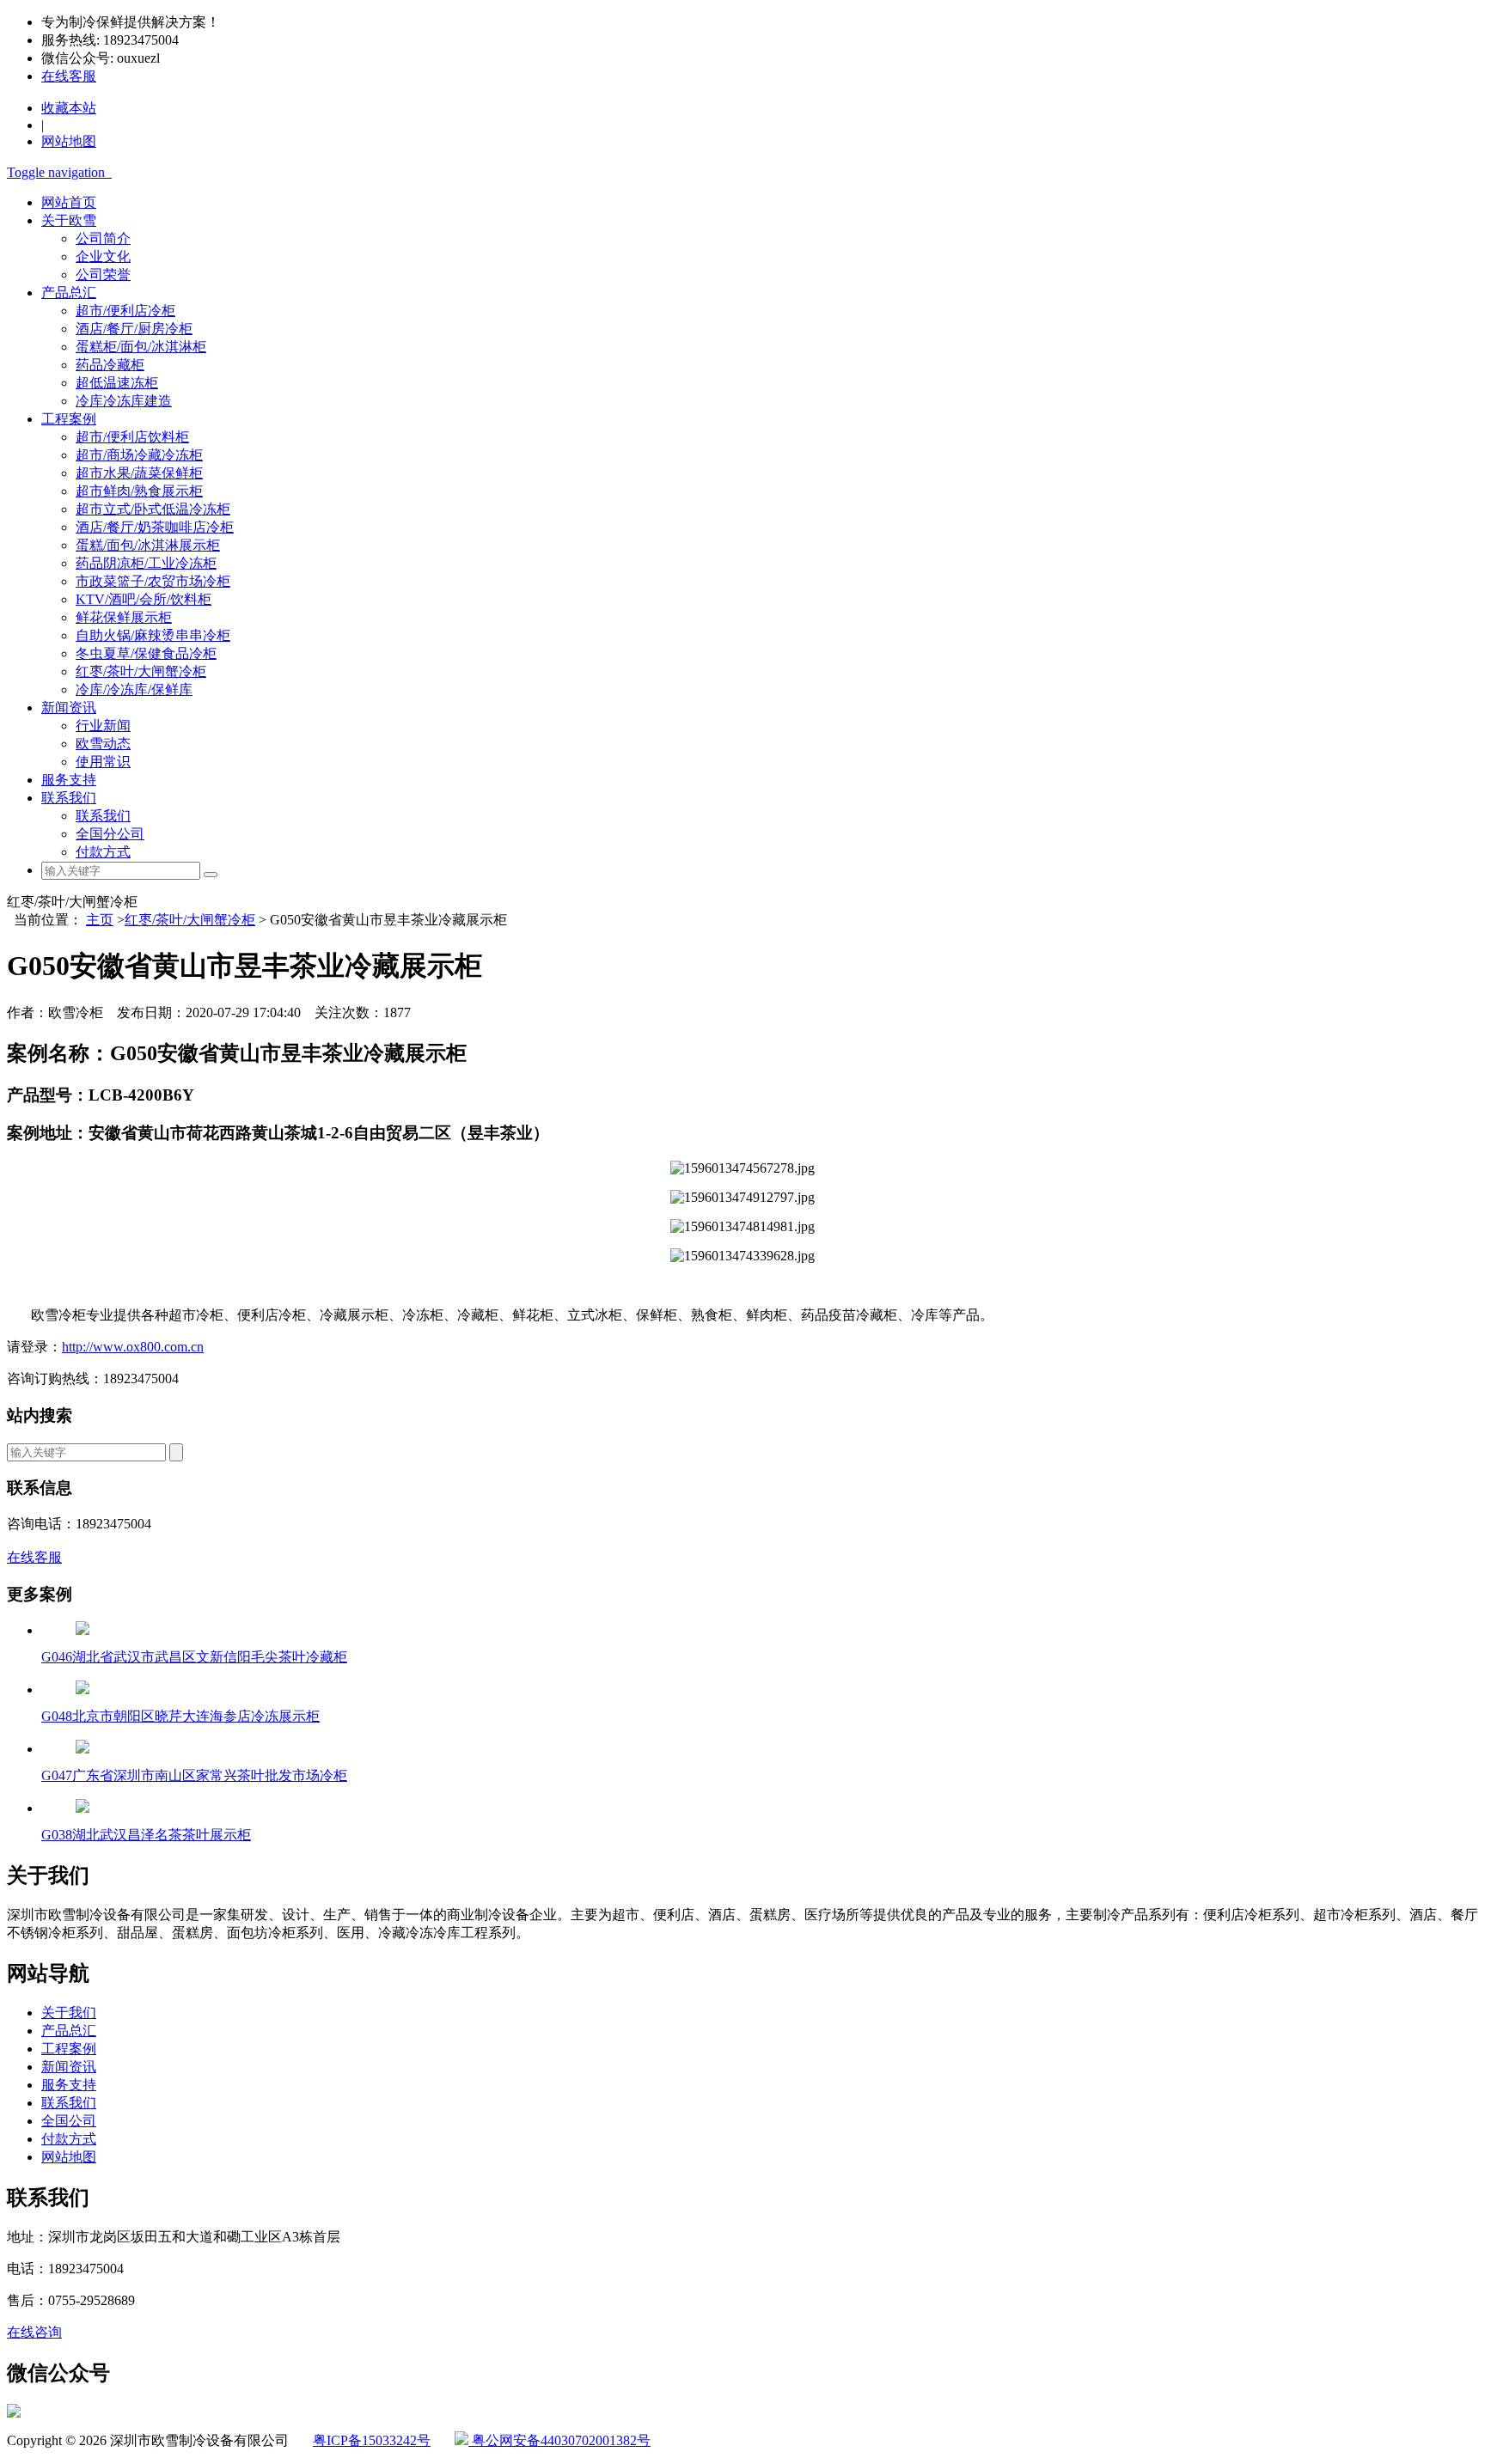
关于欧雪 (69, 220)
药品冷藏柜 (110, 365)
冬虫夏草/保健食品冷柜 (146, 653)
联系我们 (69, 798)
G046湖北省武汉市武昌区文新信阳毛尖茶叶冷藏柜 (194, 1657)
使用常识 (103, 762)
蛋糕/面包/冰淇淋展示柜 (148, 545)
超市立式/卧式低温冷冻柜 (153, 509)
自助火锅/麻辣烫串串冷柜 (153, 635)
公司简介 (103, 238)
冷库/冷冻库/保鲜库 (134, 689)
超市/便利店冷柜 (125, 311)
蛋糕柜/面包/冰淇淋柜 (141, 347)
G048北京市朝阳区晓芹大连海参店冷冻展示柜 (180, 1716)
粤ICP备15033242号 (372, 2440)
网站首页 (69, 202)
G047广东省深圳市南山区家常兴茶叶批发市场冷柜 (194, 1775)
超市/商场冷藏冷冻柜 (139, 455)
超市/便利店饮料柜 (132, 437)
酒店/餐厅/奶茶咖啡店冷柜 (155, 527)
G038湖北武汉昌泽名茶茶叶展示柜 (146, 1835)
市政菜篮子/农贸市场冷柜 (153, 581)
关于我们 (69, 2013)
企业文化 (103, 256)
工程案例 (69, 419)
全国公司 (69, 2121)
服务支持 (69, 780)
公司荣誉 (103, 274)
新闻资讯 (69, 707)
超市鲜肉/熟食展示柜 (139, 491)
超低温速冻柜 (117, 383)
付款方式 (103, 852)
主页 (100, 920)
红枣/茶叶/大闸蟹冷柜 (141, 671)
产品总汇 (69, 293)
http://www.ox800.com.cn (133, 1347)
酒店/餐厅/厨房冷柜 (134, 329)
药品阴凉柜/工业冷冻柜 (146, 563)
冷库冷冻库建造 (124, 401)
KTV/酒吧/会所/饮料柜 (144, 599)
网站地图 (69, 2157)
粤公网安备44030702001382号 (559, 2440)
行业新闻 (103, 726)
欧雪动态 (103, 744)
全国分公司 (110, 834)
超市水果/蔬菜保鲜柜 (139, 473)
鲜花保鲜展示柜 (124, 617)
